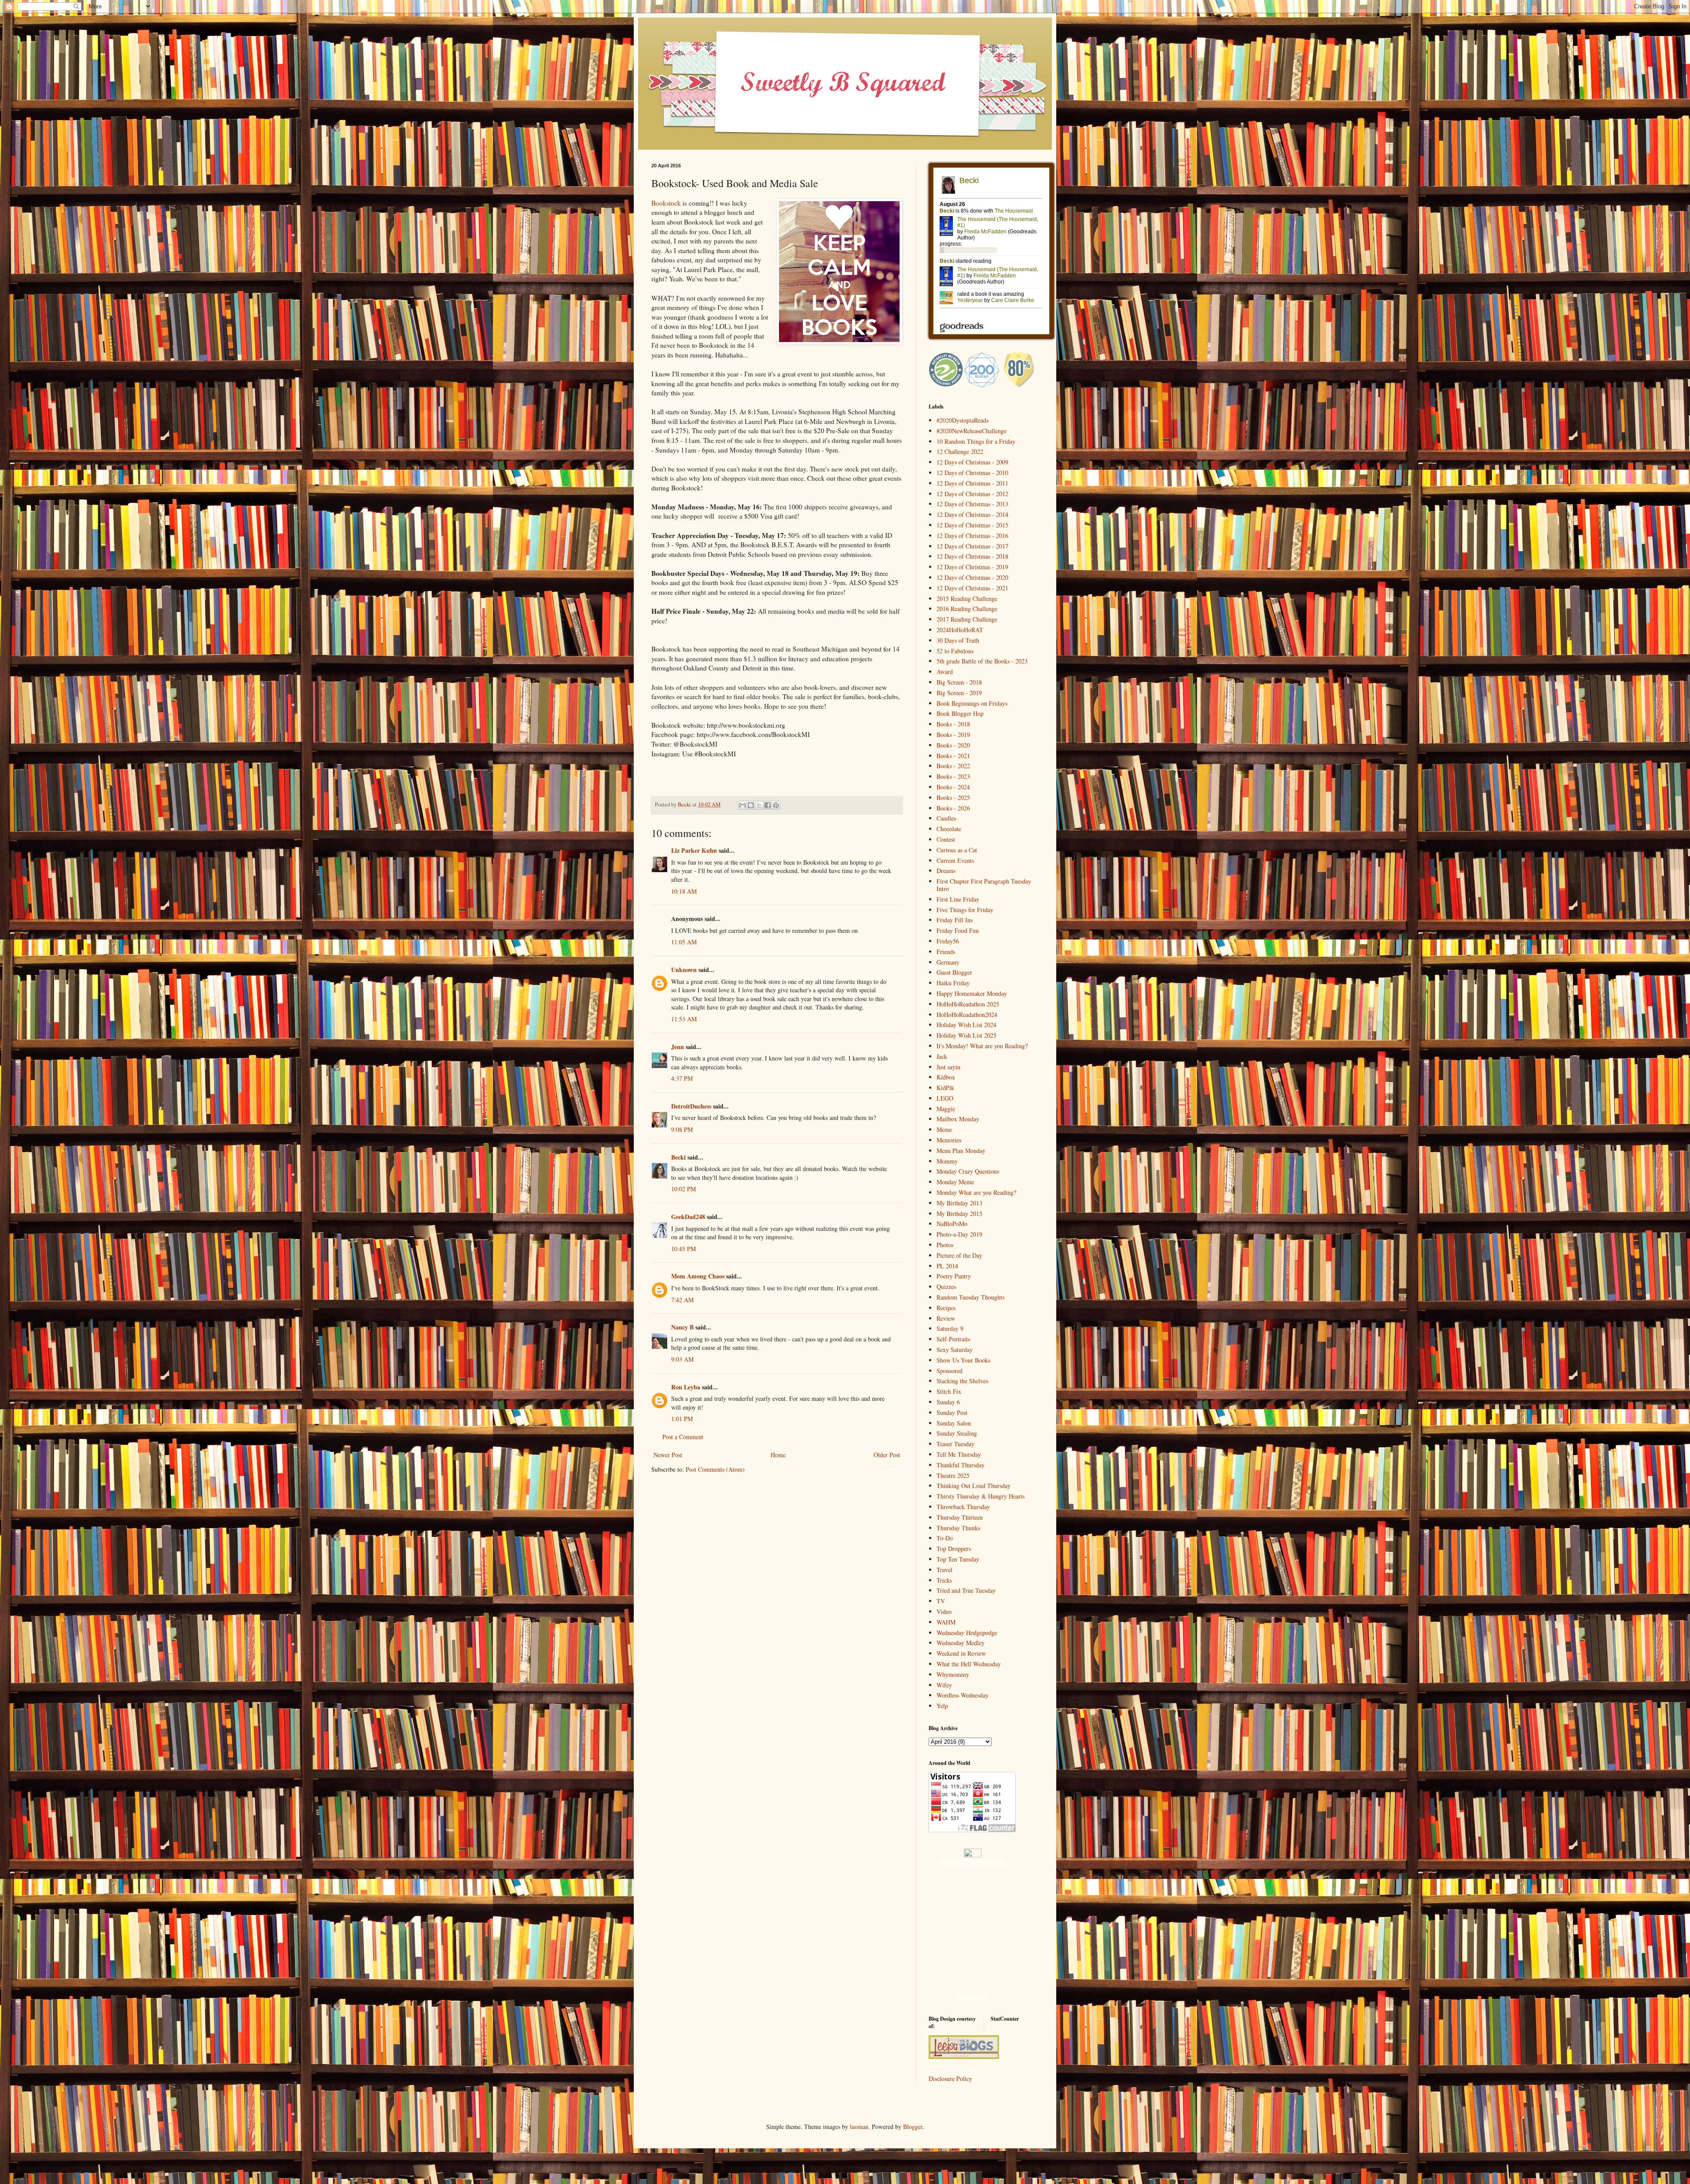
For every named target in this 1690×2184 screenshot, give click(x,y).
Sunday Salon (954, 1423)
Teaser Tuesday (955, 1444)
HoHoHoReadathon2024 (967, 1015)
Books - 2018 (953, 724)
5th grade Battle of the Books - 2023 (982, 661)
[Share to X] (759, 805)
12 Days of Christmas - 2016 (972, 536)
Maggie (946, 1109)
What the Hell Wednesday (969, 1664)
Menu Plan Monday (961, 1151)
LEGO (945, 1098)
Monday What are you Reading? (976, 1192)
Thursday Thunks (958, 1528)
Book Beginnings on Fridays (972, 703)
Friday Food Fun (958, 930)
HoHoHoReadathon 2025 (968, 1004)
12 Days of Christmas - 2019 (972, 567)
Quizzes (946, 1287)
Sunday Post (952, 1412)
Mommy (947, 1161)
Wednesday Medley (961, 1643)
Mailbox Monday (958, 1119)
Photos (945, 1245)
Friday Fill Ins (955, 920)
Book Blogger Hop (960, 713)
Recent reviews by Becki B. (973, 1862)
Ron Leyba (686, 1387)
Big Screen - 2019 (959, 693)
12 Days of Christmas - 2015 (972, 525)
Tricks (944, 1580)
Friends (946, 952)
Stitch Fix (949, 1391)
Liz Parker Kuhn (694, 850)
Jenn (678, 1047)
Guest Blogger (954, 972)
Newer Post (668, 1455)
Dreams (946, 871)
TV (941, 1601)
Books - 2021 (953, 756)
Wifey (944, 1685)
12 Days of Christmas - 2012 (972, 494)
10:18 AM (684, 891)
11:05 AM (684, 942)
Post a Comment (683, 1437)
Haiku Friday (953, 983)
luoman (859, 2127)
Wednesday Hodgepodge (967, 1633)
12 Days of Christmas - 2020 (972, 577)
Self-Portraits (953, 1339)
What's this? (973, 1999)
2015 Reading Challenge (967, 598)
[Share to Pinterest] (776, 805)
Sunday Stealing (957, 1433)
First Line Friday (958, 899)
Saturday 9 (950, 1328)
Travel (944, 1570)
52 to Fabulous (955, 651)
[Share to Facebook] (768, 805)
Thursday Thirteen (960, 1517)
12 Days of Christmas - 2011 (972, 483)
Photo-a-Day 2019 (959, 1234)
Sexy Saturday (955, 1350)
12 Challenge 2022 (960, 451)
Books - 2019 (953, 735)
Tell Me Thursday (959, 1454)
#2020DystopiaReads (963, 420)
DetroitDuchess (691, 1106)
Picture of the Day (959, 1255)
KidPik (945, 1088)
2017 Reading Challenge (967, 619)
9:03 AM (682, 1359)
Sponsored (950, 1371)
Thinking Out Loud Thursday (974, 1486)
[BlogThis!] (751, 805)
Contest (946, 839)
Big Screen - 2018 (959, 682)
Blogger (913, 2127)
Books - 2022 (953, 766)
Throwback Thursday (963, 1507)
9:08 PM (682, 1129)
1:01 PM (682, 1419)
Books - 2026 (953, 808)
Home (778, 1455)
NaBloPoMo (952, 1224)
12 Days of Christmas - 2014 (972, 514)
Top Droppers (954, 1549)
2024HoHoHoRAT (960, 630)
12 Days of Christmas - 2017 (972, 546)
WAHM (946, 1622)
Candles (946, 818)
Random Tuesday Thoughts (970, 1297)
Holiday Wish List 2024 (966, 1025)
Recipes (946, 1308)
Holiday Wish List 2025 (966, 1035)
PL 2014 (947, 1266)
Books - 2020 (953, 745)
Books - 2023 (953, 776)
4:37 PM (682, 1078)
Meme (944, 1129)
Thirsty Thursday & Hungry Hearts (981, 1496)
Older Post (887, 1455)
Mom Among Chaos (698, 1276)
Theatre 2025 (953, 1475)
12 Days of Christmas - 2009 (972, 462)
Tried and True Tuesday (966, 1590)
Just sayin (948, 1067)
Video (944, 1611)
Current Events (955, 860)
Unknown (684, 970)
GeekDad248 (688, 1217)
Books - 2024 (953, 787)
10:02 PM (683, 1189)
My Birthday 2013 (959, 1203)
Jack (942, 1056)
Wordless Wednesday (963, 1695)
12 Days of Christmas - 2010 (972, 473)
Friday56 (948, 941)
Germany (948, 962)
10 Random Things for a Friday (976, 441)
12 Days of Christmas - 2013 (972, 504)
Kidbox (946, 1077)
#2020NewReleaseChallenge (972, 431)
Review (946, 1318)
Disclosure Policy (950, 2079)
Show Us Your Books (963, 1360)
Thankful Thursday (961, 1465)
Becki (678, 1157)
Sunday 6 (948, 1402)
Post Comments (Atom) (715, 1469)
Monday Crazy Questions (968, 1171)
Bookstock (666, 203)
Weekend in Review (961, 1653)
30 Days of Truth (958, 640)
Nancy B (682, 1327)
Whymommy (953, 1674)
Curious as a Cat (957, 850)
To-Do (945, 1538)
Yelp (942, 1706)
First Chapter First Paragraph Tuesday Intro (984, 885)
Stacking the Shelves (962, 1381)
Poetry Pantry (954, 1276)
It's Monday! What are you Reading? (982, 1046)
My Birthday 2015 (959, 1214)
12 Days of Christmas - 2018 (972, 556)
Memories (949, 1140)
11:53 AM (684, 1019)
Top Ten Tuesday (958, 1559)
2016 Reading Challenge (967, 609)
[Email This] (742, 805)
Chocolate (949, 829)
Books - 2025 (953, 797)
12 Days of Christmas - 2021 (972, 588)
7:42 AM (682, 1300)
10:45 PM (683, 1249)
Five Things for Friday (965, 910)
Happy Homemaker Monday (972, 993)
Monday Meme (955, 1182)
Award (945, 672)
